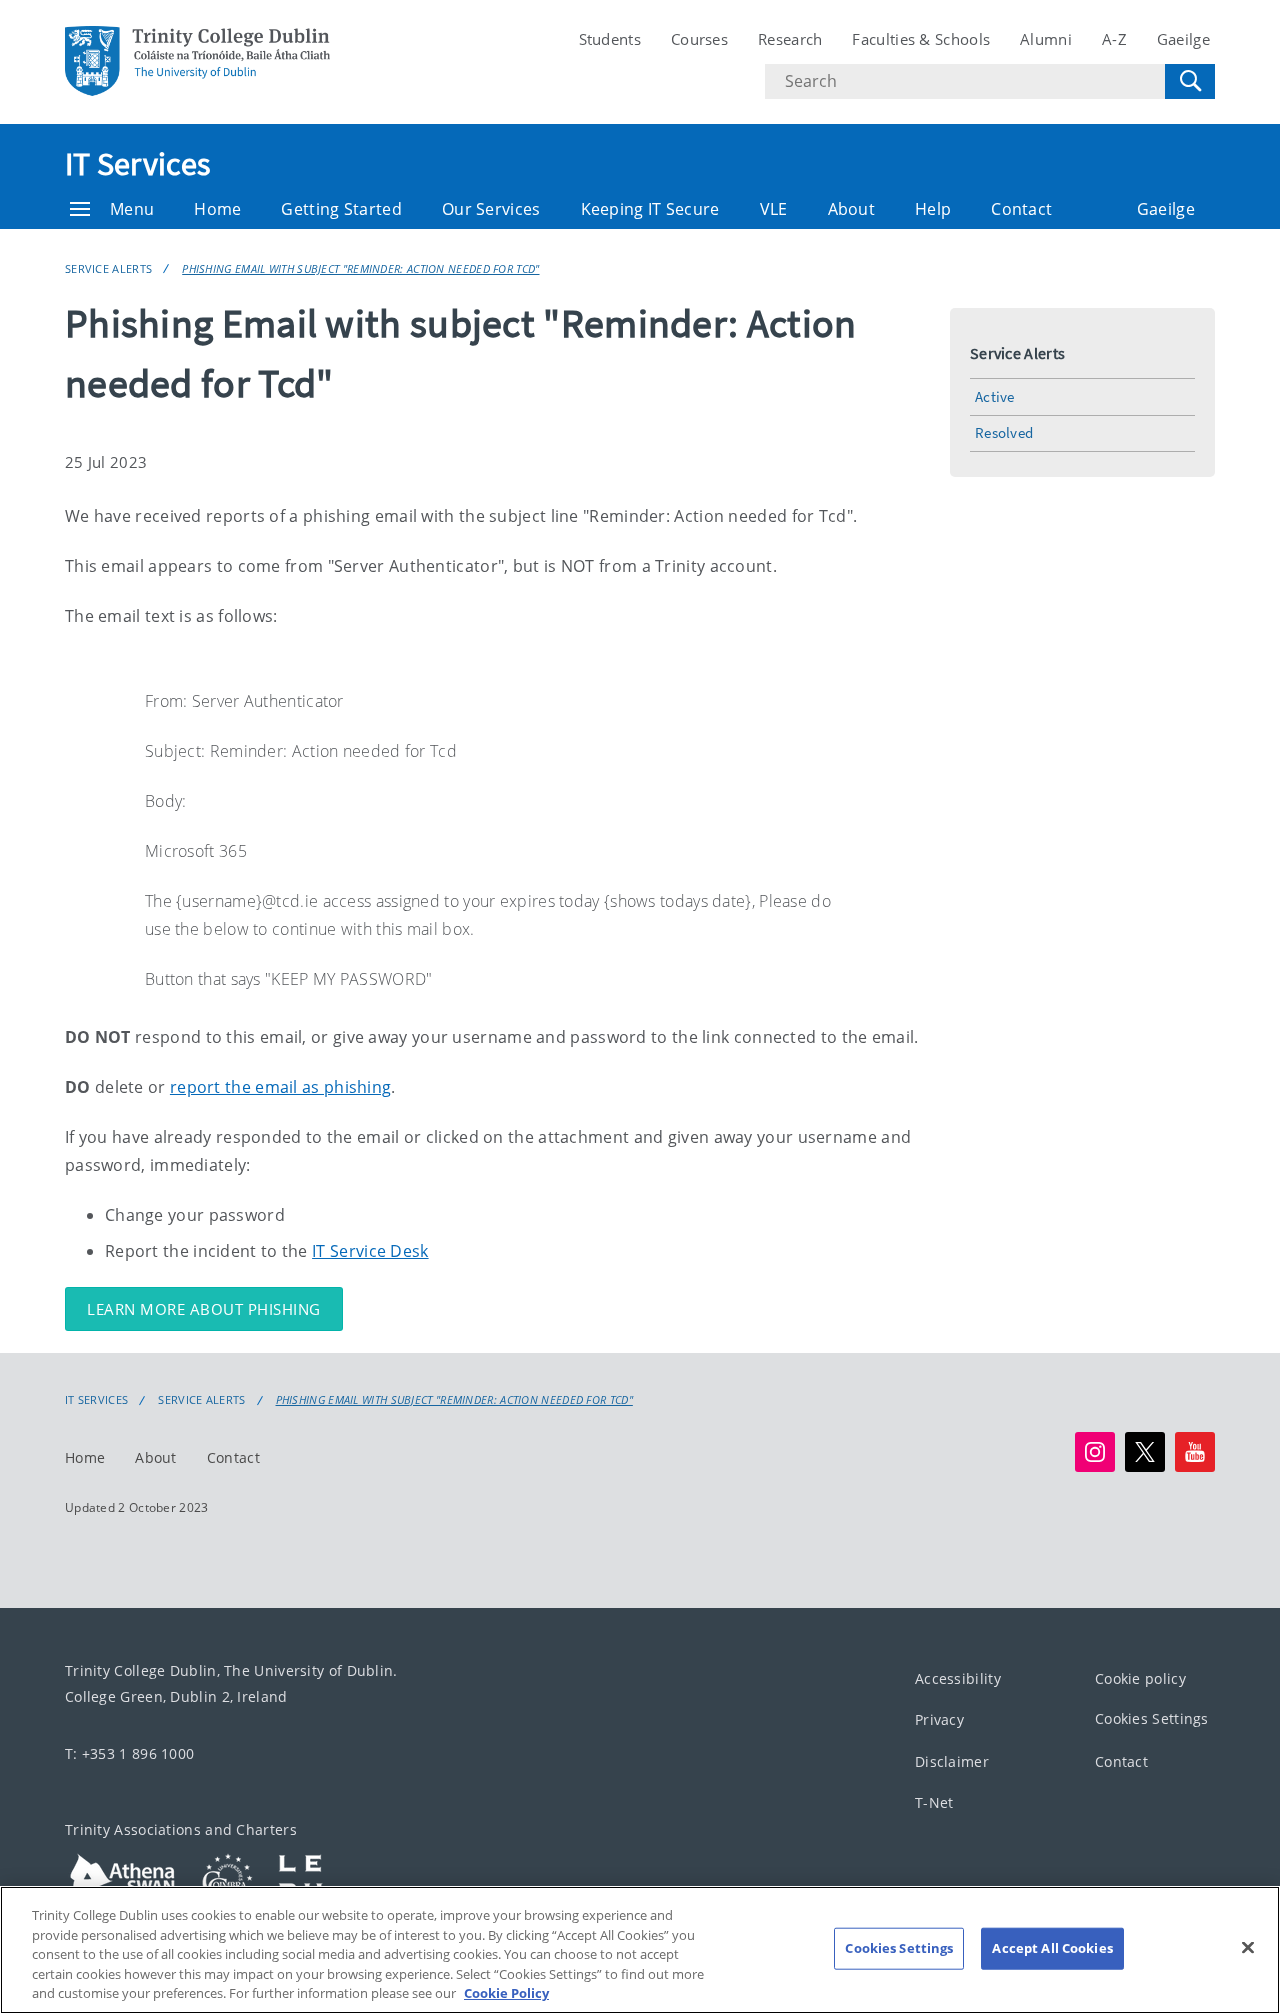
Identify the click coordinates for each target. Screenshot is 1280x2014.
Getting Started (341, 209)
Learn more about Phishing (204, 1309)
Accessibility (958, 1678)
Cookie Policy (506, 1993)
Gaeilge (1183, 39)
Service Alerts (108, 268)
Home (217, 209)
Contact (1021, 209)
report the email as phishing (280, 1087)
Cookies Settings (1152, 1718)
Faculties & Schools (921, 39)
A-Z (1114, 39)
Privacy (939, 1719)
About (852, 209)
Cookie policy (1140, 1678)
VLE (774, 209)
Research (790, 39)
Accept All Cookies (1052, 1948)
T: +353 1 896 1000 (129, 1753)
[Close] (1248, 1948)
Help (933, 209)
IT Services (137, 164)
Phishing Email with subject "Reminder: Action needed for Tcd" (360, 268)
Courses (699, 39)
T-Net (934, 1802)
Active (995, 396)
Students (610, 39)
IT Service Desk (370, 1251)
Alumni (1046, 39)
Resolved (1004, 432)
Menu (132, 209)
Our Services (491, 209)
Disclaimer (952, 1761)
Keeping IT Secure (650, 209)
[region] (640, 1950)
